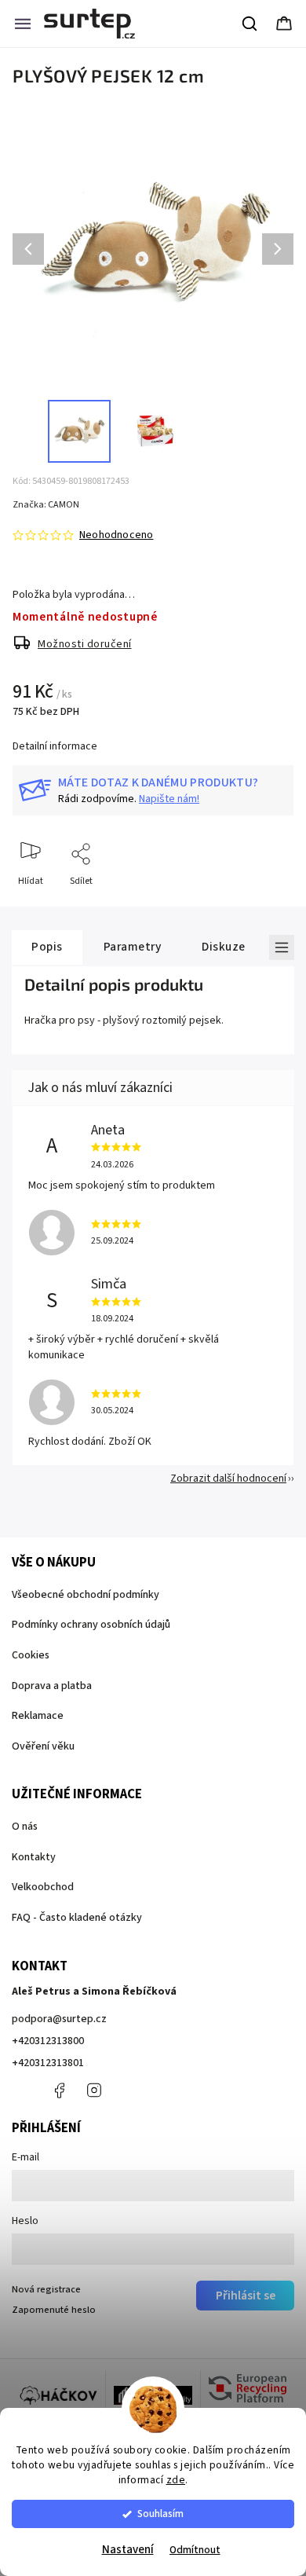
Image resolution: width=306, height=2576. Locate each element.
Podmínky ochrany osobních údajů (91, 1625)
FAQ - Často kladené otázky (77, 1918)
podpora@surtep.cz (59, 2019)
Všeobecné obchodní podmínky (86, 1595)
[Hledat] (250, 24)
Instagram (94, 2090)
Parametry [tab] (133, 947)
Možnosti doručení (85, 644)
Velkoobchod (43, 1887)
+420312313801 (48, 2063)
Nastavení (128, 2550)
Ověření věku (43, 1746)
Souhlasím (160, 2514)
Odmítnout (195, 2550)
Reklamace (38, 1716)
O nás (25, 1827)
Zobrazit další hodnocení (228, 1479)
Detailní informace (55, 746)
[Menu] (23, 24)
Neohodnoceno (116, 535)
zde (176, 2480)
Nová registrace (46, 2289)
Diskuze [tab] (224, 947)
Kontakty (34, 1857)
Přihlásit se (246, 2296)
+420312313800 (48, 2041)
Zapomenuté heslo (54, 2310)
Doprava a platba (52, 1686)
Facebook (59, 2090)
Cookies (31, 1655)
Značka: (46, 505)
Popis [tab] (47, 947)
